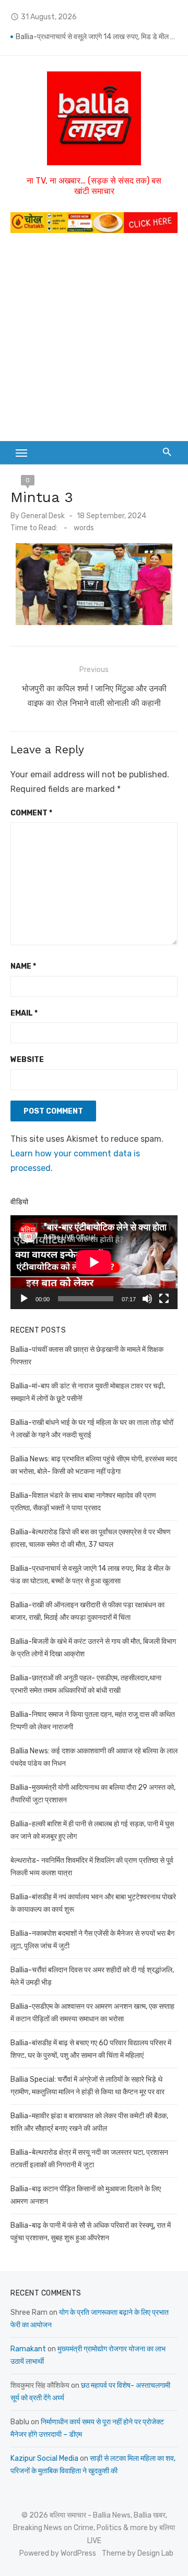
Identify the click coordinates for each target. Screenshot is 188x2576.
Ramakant (28, 2349)
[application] (94, 1262)
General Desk (43, 516)
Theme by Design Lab (138, 2553)
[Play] (24, 1299)
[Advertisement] (94, 342)
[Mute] (147, 1299)
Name (23, 966)
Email (24, 1013)
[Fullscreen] (164, 1299)
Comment (31, 813)
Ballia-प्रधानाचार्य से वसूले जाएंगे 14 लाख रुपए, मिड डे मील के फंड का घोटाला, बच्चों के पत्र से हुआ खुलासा (97, 37)
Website (27, 1060)
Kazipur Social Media (44, 2458)
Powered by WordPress (58, 2553)
